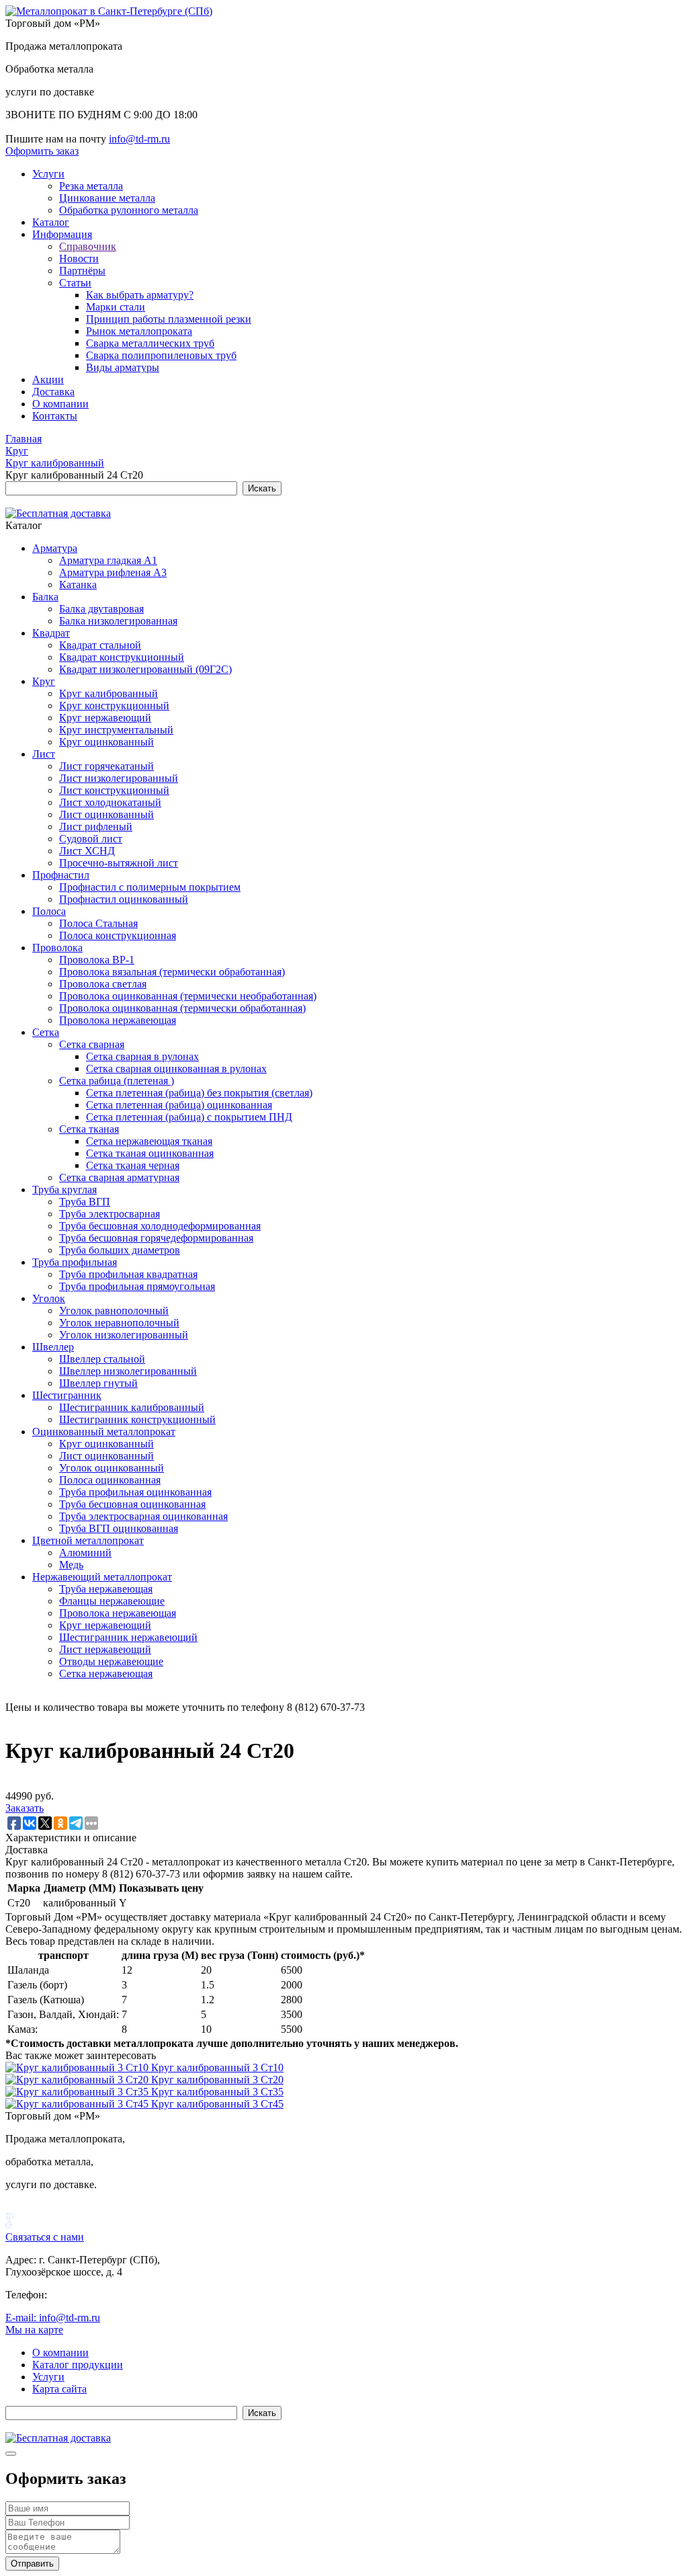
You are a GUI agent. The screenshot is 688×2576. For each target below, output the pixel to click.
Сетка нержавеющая (106, 1674)
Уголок (49, 1298)
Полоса (49, 911)
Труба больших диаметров (120, 1250)
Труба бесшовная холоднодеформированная (160, 1226)
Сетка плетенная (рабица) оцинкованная (179, 1105)
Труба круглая (64, 1190)
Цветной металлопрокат (88, 1540)
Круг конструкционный (114, 706)
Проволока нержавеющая (118, 1020)
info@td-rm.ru (139, 139)
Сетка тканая (89, 1129)
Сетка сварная (92, 1044)
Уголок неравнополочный (119, 1323)
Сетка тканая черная (133, 1165)
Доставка (53, 392)
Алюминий (85, 1553)
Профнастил (61, 875)
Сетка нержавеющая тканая (149, 1141)
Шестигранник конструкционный (137, 1419)
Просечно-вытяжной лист (119, 863)
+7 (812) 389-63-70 (92, 2295)
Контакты (55, 416)
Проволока (57, 948)
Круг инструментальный (116, 730)
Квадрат (51, 633)
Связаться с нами (45, 2237)
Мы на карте (34, 2330)
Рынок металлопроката (139, 331)
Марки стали (116, 307)
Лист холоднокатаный (110, 802)
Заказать (25, 1808)
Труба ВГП (85, 1202)
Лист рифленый (96, 827)
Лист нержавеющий (105, 1649)
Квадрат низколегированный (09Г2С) (145, 669)
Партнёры (82, 271)
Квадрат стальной (100, 645)
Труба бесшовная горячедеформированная (156, 1238)
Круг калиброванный (109, 693)
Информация (62, 234)
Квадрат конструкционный (122, 657)
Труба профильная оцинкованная (135, 1492)
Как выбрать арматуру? (140, 295)
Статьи (75, 283)
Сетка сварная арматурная (119, 1177)
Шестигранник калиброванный (132, 1407)
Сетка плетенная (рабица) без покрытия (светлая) (199, 1093)
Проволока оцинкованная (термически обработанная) (182, 1008)
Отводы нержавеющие (111, 1661)
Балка (45, 597)
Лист (44, 754)
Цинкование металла (107, 198)
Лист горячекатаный (106, 766)
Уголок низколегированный (124, 1335)
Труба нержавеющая (106, 1589)
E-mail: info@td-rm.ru (53, 2318)
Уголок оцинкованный (112, 1468)
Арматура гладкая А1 (108, 560)
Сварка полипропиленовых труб (161, 355)
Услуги (48, 174)
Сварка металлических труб (150, 343)
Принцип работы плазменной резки (169, 319)
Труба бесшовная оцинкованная (132, 1504)
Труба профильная (75, 1262)
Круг (44, 681)
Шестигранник (67, 1395)
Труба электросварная (110, 1214)
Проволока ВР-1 (97, 960)
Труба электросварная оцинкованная (143, 1516)
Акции (48, 379)
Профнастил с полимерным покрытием (150, 887)
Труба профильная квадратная (128, 1274)
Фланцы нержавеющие (112, 1601)
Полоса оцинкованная (110, 1480)
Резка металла (91, 186)
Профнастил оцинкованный (124, 899)
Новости (79, 258)
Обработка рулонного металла (129, 210)
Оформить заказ (42, 151)
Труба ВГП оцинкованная (119, 1528)
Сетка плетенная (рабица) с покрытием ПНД (189, 1117)
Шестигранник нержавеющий (128, 1637)
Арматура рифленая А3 (113, 572)
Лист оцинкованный (106, 814)
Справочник (88, 246)
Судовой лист (91, 839)
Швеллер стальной (102, 1359)
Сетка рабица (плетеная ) (117, 1081)
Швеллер (53, 1347)
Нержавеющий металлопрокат (102, 1577)
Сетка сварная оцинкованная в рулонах (176, 1069)
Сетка (46, 1032)
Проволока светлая (103, 984)
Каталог (51, 222)
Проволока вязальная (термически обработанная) (172, 972)
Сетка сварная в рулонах (142, 1056)
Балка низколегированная (118, 621)
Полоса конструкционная (118, 935)
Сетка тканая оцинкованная (150, 1153)
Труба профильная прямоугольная (137, 1286)
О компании (60, 404)
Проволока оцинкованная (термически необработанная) (188, 996)
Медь (71, 1565)
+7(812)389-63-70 (45, 127)
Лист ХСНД (87, 851)
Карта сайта (59, 2389)
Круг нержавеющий (105, 718)
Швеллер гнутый (98, 1383)
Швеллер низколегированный (128, 1371)
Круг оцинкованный (106, 742)
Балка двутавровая (101, 609)
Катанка (78, 585)
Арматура (55, 548)
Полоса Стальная (98, 923)
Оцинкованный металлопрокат (104, 1432)
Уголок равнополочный (114, 1311)
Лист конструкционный (114, 790)
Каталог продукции (78, 2365)
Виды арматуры (123, 367)
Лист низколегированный (119, 778)
